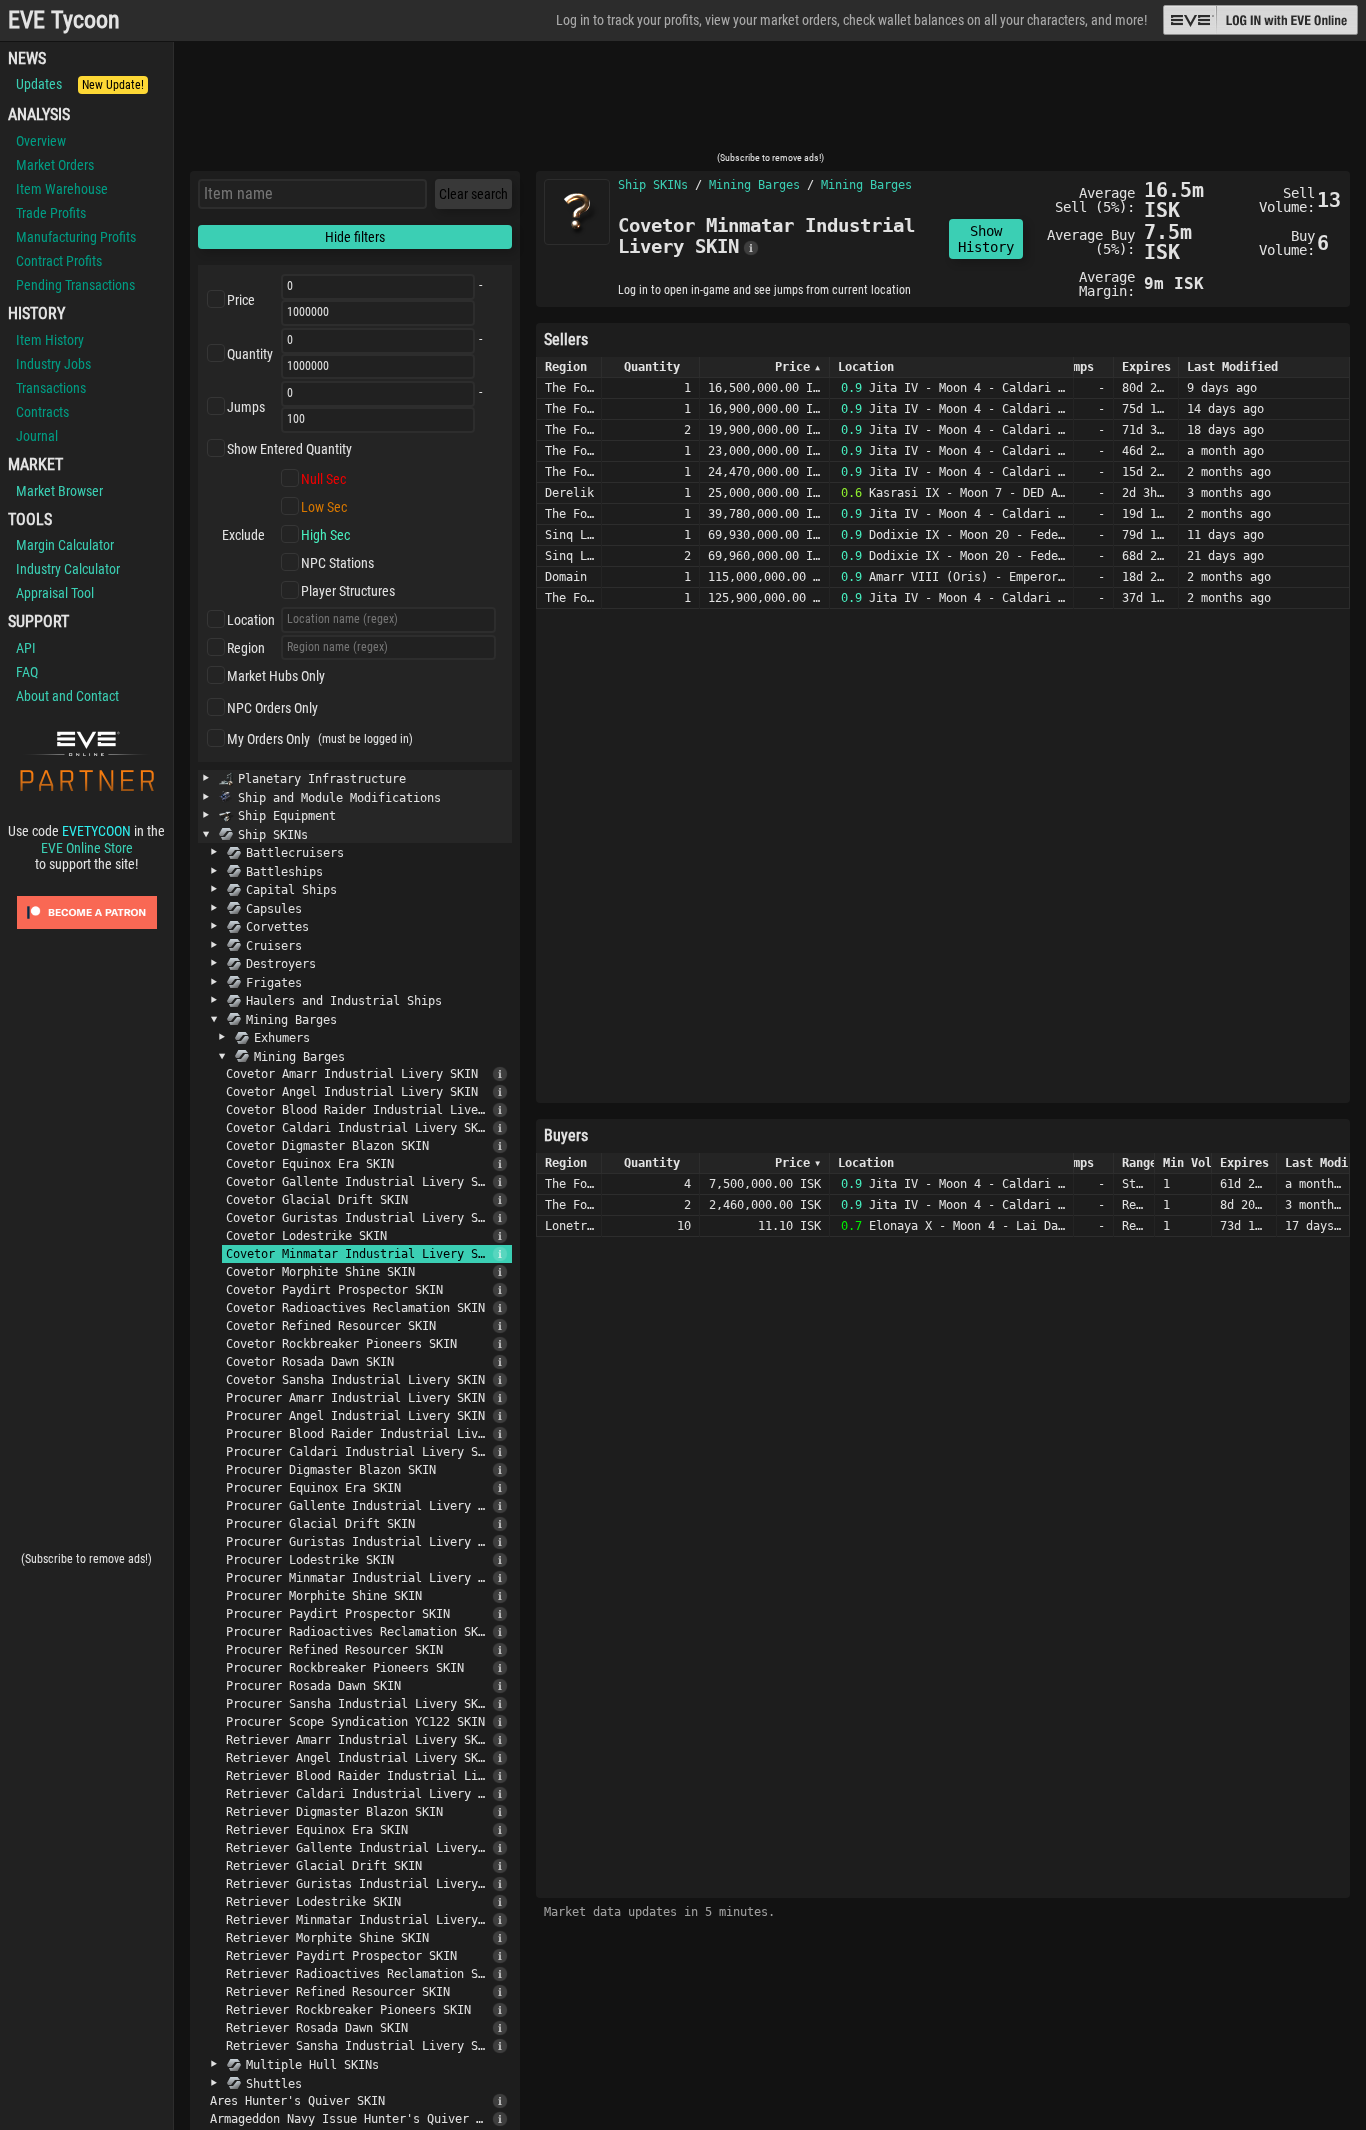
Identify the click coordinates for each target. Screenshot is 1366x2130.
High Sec (325, 535)
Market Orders (55, 165)
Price (241, 300)
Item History (50, 340)
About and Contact (67, 696)
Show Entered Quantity (289, 449)
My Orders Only (268, 739)
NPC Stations (337, 563)
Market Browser (59, 491)
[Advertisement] (770, 103)
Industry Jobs (53, 364)
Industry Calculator (68, 569)
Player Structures (348, 591)
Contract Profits (59, 261)
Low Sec (324, 507)
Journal (37, 436)
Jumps (246, 407)
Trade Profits (51, 213)
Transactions (51, 388)
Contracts (42, 412)
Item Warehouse (62, 189)
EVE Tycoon (64, 20)
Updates (80, 84)
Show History (986, 239)
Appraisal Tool (55, 593)
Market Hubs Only (276, 676)
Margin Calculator (65, 545)
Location (251, 620)
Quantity (250, 354)
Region (246, 648)
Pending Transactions (75, 285)
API (26, 648)
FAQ (27, 672)
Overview (41, 141)
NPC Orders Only (272, 708)
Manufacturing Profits (76, 237)
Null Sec (323, 479)
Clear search (473, 194)
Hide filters (355, 237)
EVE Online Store (87, 848)
